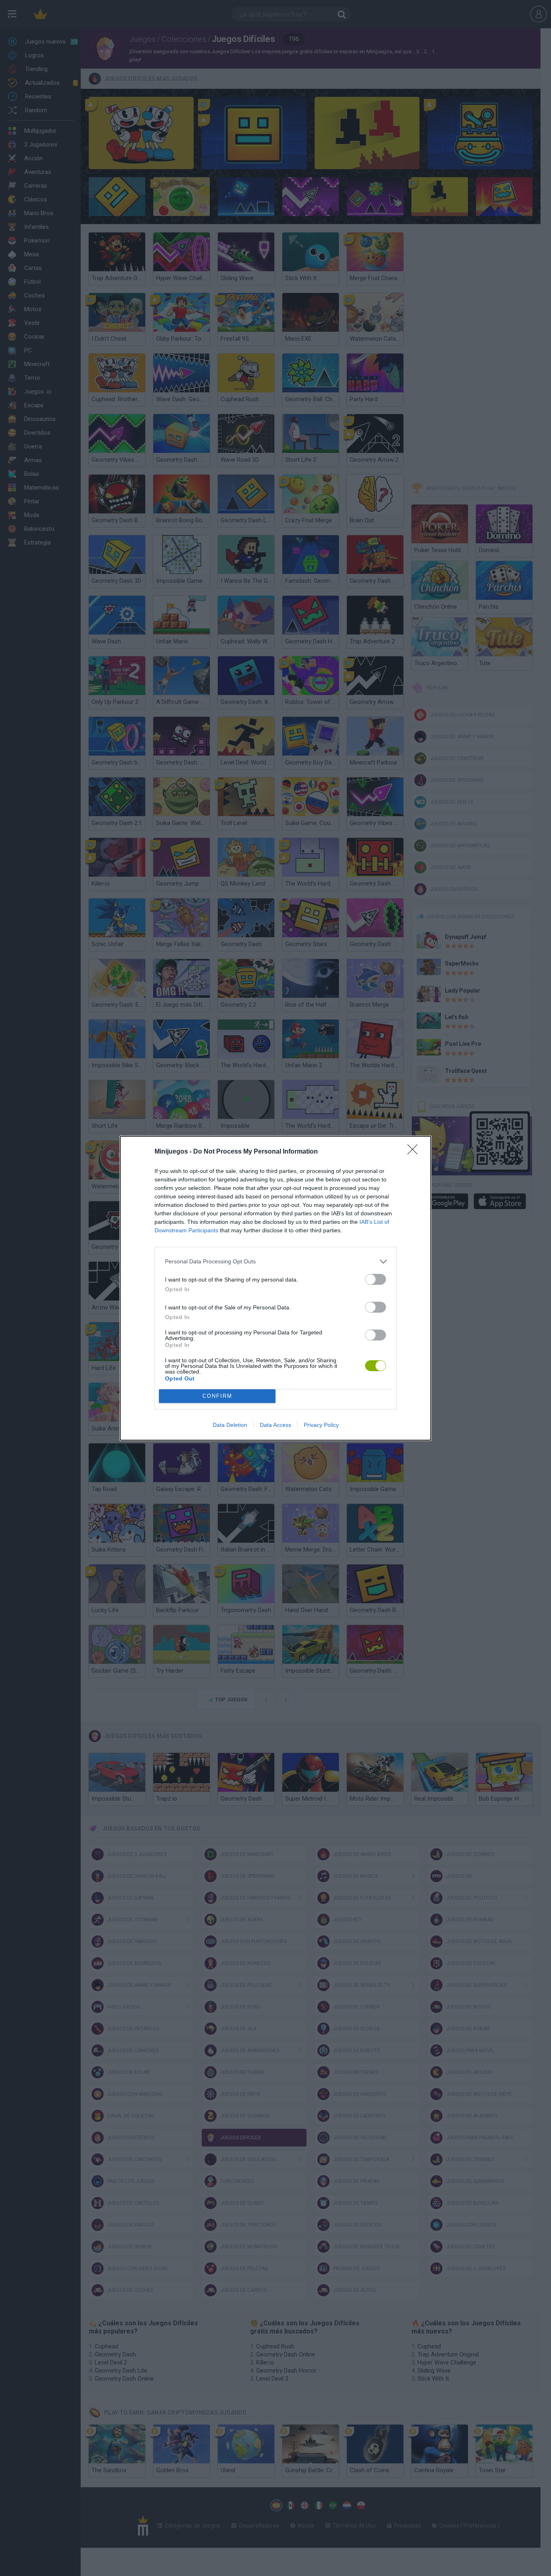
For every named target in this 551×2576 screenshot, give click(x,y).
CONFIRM (217, 1396)
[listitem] (275, 1262)
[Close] (415, 1152)
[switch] (376, 1279)
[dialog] (275, 1288)
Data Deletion (230, 1425)
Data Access (275, 1425)
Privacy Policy (321, 1425)
